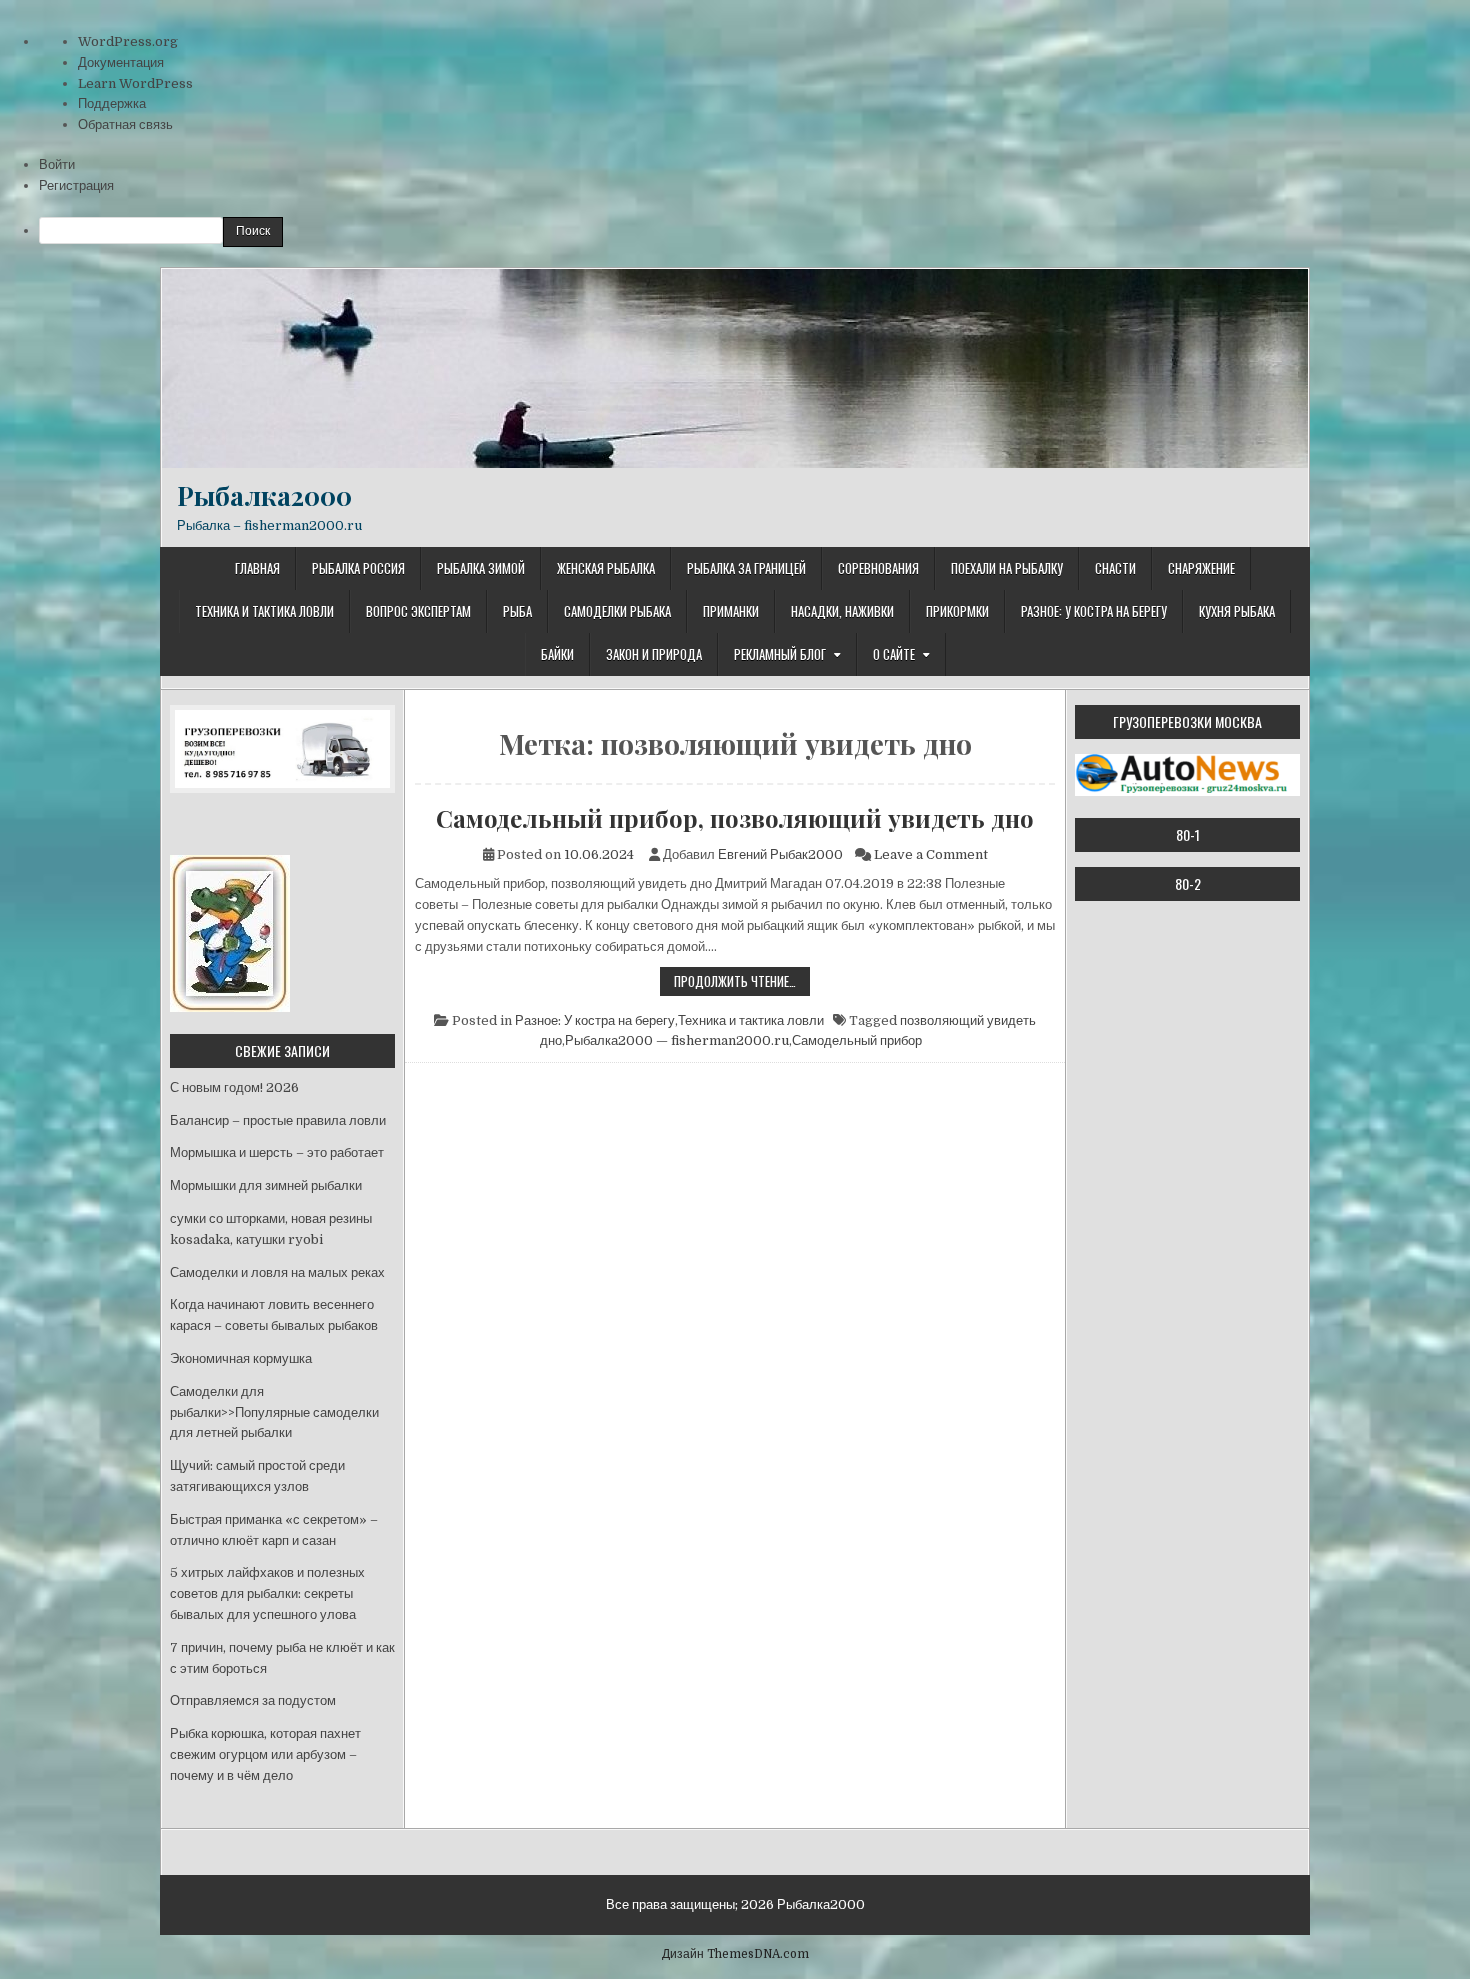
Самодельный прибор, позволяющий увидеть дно (735, 818)
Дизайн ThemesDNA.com (735, 1954)
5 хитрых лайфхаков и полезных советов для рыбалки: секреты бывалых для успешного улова (267, 1593)
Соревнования (878, 568)
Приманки (731, 611)
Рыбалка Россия (358, 568)
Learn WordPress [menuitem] (135, 83)
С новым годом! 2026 (234, 1087)
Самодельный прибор (857, 1040)
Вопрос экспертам (418, 611)
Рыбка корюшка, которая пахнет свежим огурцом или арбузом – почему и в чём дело (265, 1754)
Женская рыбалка (606, 568)
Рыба (517, 611)
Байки (557, 654)
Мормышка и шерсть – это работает (277, 1152)
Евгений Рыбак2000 (780, 854)
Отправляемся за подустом (253, 1700)
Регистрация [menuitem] (76, 185)
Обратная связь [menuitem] (125, 124)
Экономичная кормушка (241, 1358)
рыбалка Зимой (481, 568)
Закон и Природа (654, 654)
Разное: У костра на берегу (1094, 611)
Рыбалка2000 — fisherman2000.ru (677, 1040)
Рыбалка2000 (264, 495)
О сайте (894, 654)
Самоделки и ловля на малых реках (277, 1272)
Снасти (1115, 568)
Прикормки (957, 611)
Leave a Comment (931, 854)
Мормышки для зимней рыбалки (266, 1185)
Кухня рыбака (1237, 611)
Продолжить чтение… (742, 983)
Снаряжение (1201, 568)
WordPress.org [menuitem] (128, 41)
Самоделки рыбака (617, 611)
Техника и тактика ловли (264, 611)
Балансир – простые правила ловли (278, 1120)
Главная (257, 568)
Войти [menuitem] (57, 164)
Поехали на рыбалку (1007, 568)
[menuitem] (754, 232)
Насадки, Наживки (842, 611)
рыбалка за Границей (746, 568)
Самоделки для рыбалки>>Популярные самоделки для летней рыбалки (274, 1412)
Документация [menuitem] (121, 62)
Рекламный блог (780, 654)
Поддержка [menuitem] (112, 103)
